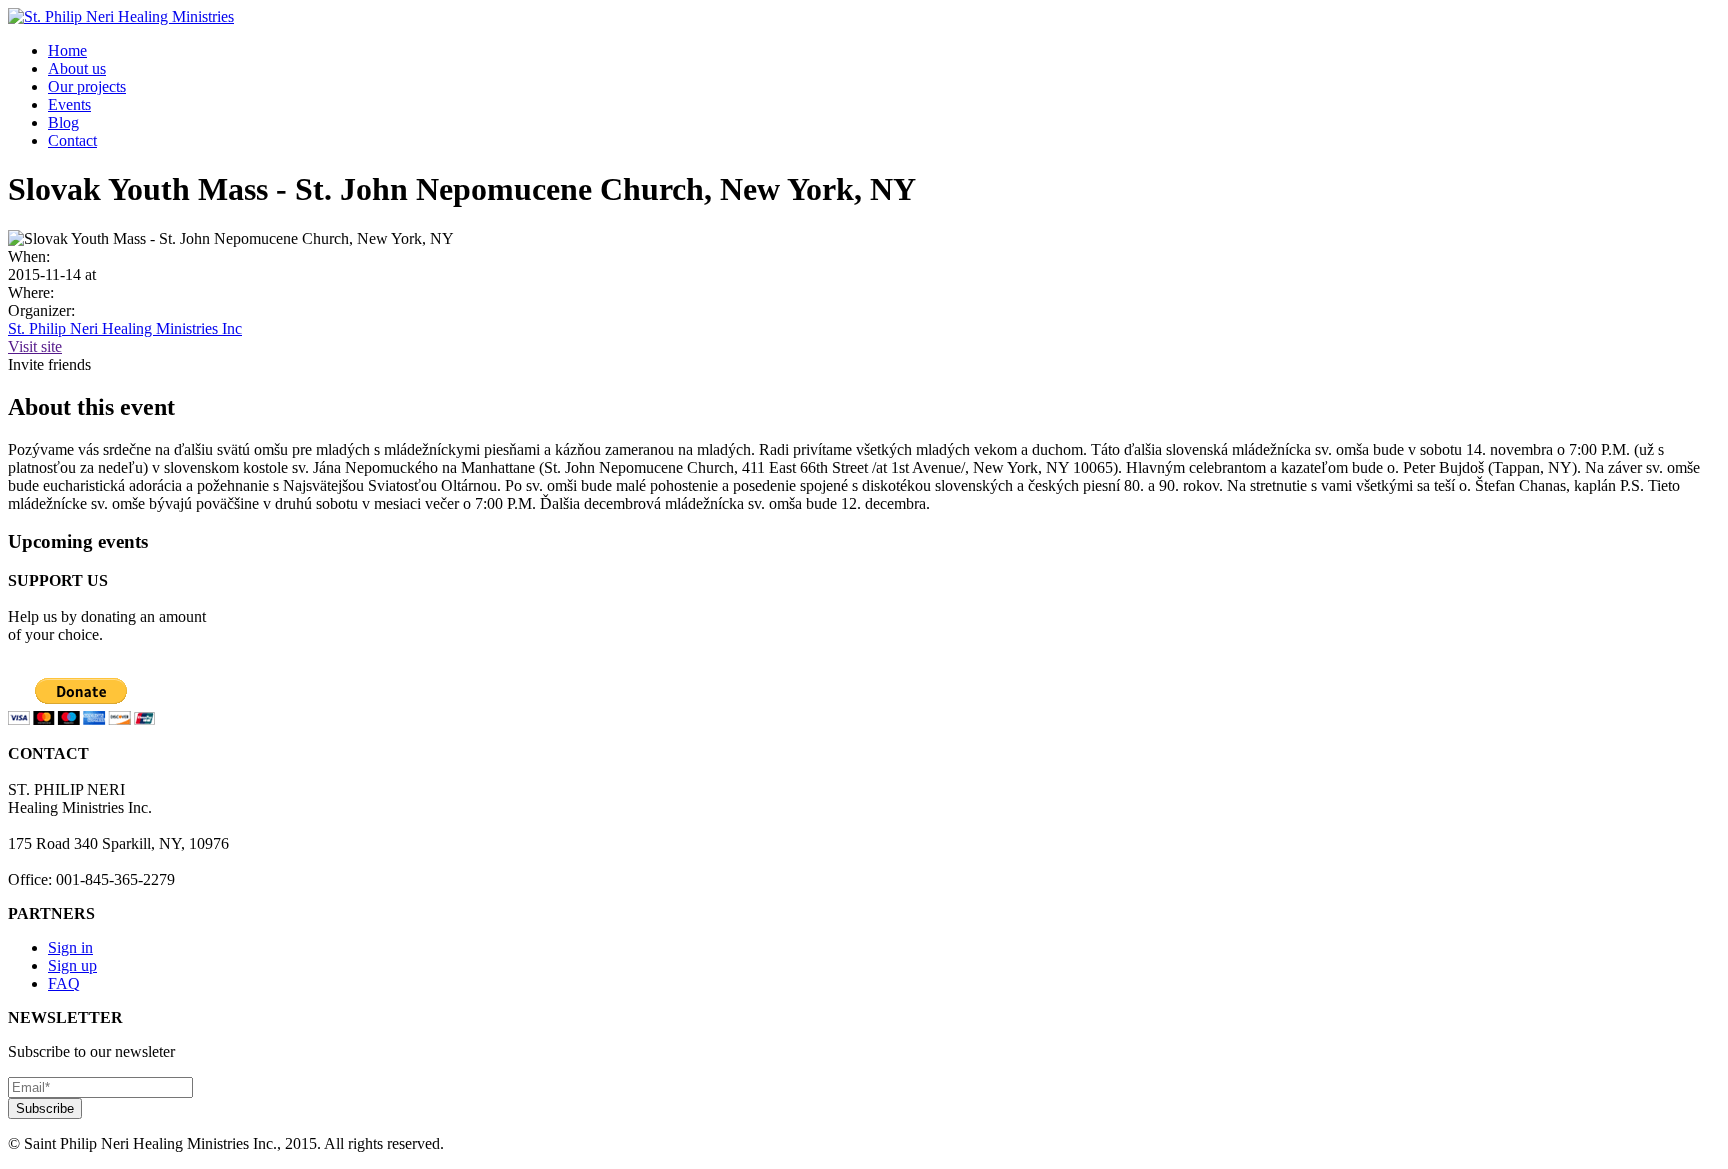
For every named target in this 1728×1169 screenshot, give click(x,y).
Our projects (87, 86)
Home (67, 50)
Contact (72, 140)
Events (69, 104)
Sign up (72, 965)
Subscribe (45, 1108)
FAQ (64, 983)
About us (77, 68)
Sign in (70, 947)
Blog (63, 122)
